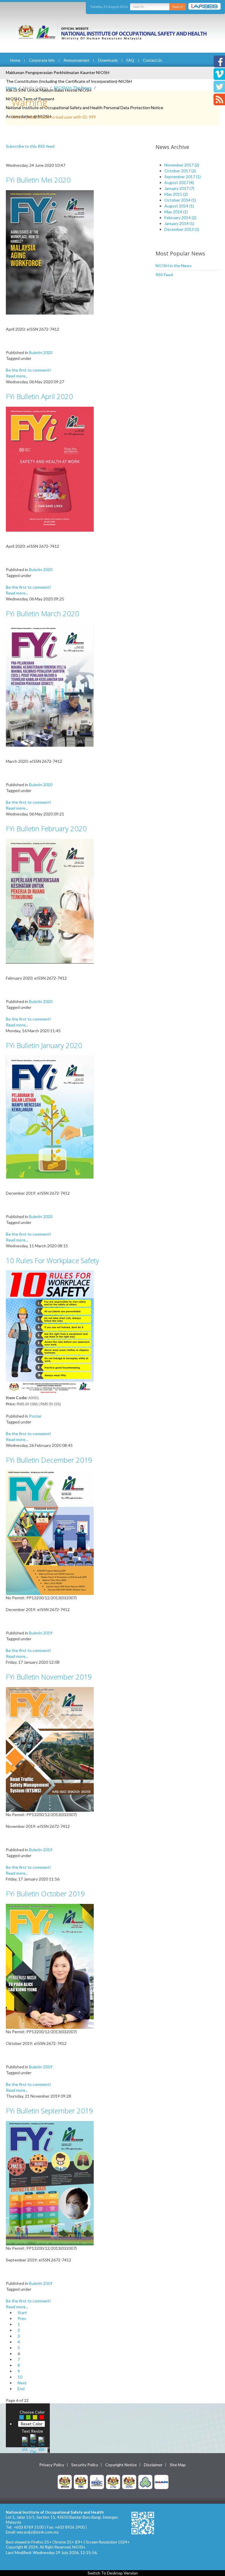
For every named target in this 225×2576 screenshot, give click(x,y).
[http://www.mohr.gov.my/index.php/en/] (113, 2481)
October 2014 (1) (180, 200)
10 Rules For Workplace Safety (52, 1260)
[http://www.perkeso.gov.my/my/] (145, 2481)
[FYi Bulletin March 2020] (50, 685)
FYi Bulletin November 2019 (49, 1677)
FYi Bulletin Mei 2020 (38, 180)
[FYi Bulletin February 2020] (50, 901)
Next (22, 2383)
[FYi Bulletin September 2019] (50, 2183)
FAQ (130, 60)
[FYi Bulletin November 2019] (50, 1749)
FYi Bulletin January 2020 (44, 1045)
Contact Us (152, 60)
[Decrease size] (41, 2443)
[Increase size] (25, 2443)
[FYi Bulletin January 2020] (50, 1117)
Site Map (178, 2465)
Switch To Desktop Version (113, 2573)
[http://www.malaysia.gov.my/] (65, 2481)
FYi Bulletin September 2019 (50, 2111)
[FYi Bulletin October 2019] (50, 1966)
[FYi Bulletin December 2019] (50, 1532)
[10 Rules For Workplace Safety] (50, 1332)
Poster (35, 1416)
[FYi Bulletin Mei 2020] (50, 252)
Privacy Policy (52, 2465)
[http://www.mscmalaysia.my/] (97, 2481)
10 (20, 2377)
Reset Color (31, 2424)
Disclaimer (153, 2465)
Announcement (76, 60)
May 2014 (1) (176, 212)
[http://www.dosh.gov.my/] (129, 2481)
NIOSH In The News (73, 88)
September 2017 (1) (183, 177)
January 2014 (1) (179, 223)
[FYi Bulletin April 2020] (50, 469)
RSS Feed (164, 275)
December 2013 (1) (182, 229)
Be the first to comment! (29, 370)
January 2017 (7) (179, 188)
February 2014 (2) (180, 218)
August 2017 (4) (179, 182)
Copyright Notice (121, 2465)
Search (178, 7)
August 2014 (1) (179, 206)
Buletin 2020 (41, 352)
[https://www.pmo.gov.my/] (81, 2481)
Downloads (108, 60)
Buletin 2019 (41, 1633)
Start (22, 2313)
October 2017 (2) (180, 171)
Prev (22, 2318)
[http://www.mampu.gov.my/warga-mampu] (161, 2481)
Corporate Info (42, 60)
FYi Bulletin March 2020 (42, 613)
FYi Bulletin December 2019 (49, 1460)
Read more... (17, 376)
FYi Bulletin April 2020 (39, 396)
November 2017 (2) (182, 165)
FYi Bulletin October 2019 (45, 1894)
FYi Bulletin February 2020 (46, 828)
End (21, 2389)
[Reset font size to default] (33, 2443)
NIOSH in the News (174, 266)
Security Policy (85, 2465)
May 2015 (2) (176, 194)
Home (15, 60)
